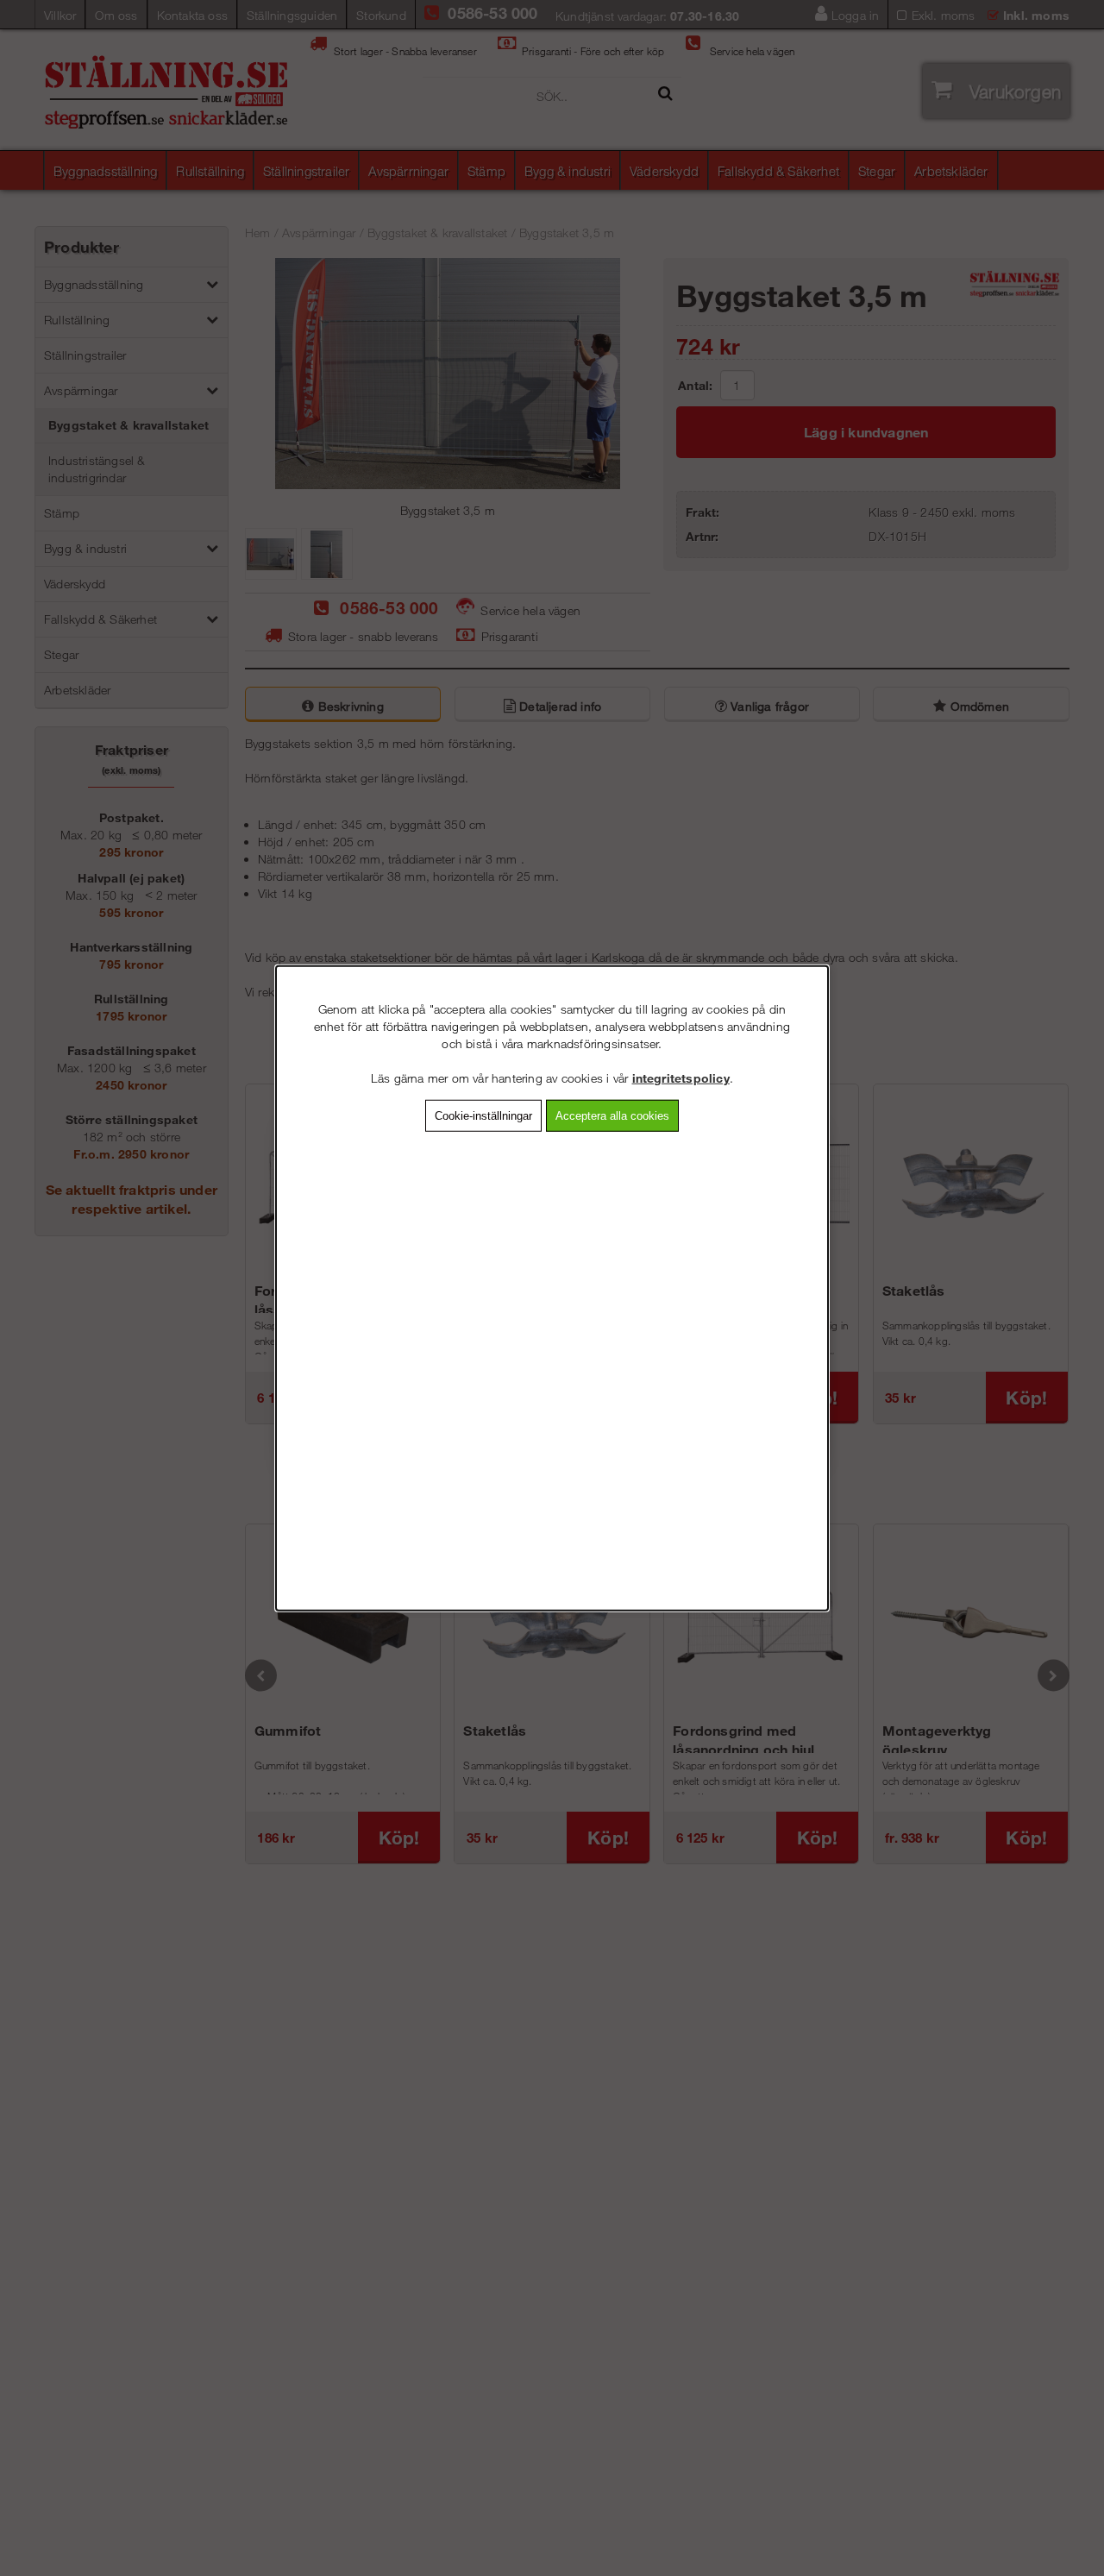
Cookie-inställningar (483, 1116)
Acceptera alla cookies (612, 1116)
